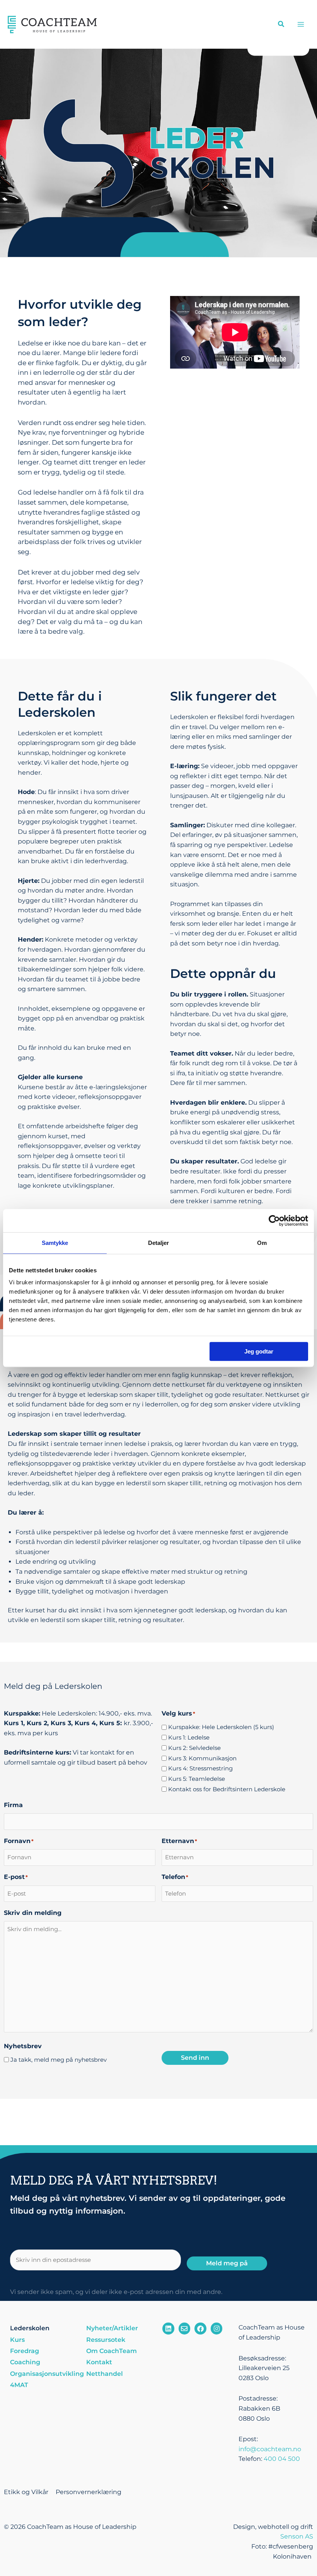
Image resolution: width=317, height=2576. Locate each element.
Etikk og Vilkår (26, 2492)
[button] (281, 25)
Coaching (25, 2362)
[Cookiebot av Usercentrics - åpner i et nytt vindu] (274, 1221)
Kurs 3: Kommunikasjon (202, 1758)
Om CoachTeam (112, 2351)
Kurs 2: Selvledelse (194, 1748)
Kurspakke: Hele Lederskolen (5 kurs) (221, 1727)
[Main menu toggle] (301, 24)
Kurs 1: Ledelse (189, 1737)
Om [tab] (262, 1243)
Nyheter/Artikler (112, 2328)
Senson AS (297, 2536)
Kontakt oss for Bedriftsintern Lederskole (227, 1789)
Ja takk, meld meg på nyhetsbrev (59, 2060)
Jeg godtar (259, 1351)
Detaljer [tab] (159, 1243)
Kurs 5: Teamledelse (197, 1779)
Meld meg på (227, 2263)
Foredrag (25, 2351)
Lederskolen (30, 2328)
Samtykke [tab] (55, 1243)
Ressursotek (106, 2340)
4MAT (19, 2385)
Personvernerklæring (89, 2492)
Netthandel (105, 2374)
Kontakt (99, 2362)
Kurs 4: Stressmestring (200, 1768)
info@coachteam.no (270, 2449)
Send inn (195, 2058)
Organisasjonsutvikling (44, 2374)
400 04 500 (282, 2459)
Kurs (17, 2340)
